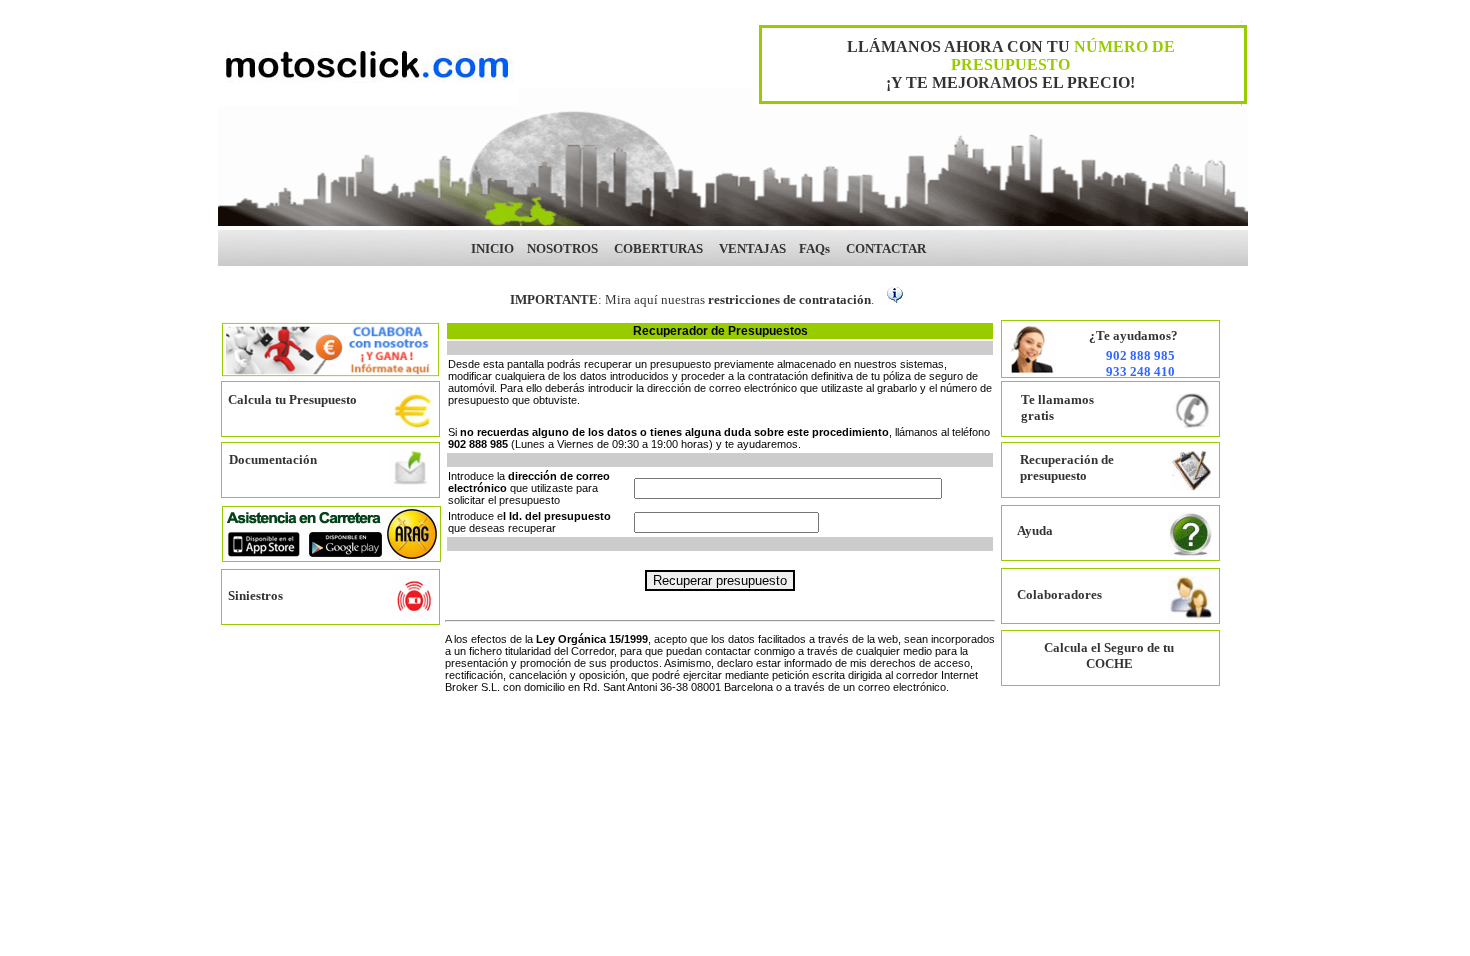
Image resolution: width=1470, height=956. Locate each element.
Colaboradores (1059, 594)
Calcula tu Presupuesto (292, 399)
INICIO (492, 248)
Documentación (273, 459)
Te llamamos (1057, 399)
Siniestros (255, 595)
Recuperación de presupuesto (1067, 467)
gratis (1037, 415)
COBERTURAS (658, 248)
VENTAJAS (752, 248)
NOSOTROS (562, 248)
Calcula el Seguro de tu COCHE (1109, 655)
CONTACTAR (886, 248)
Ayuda (1035, 530)
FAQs (814, 248)
